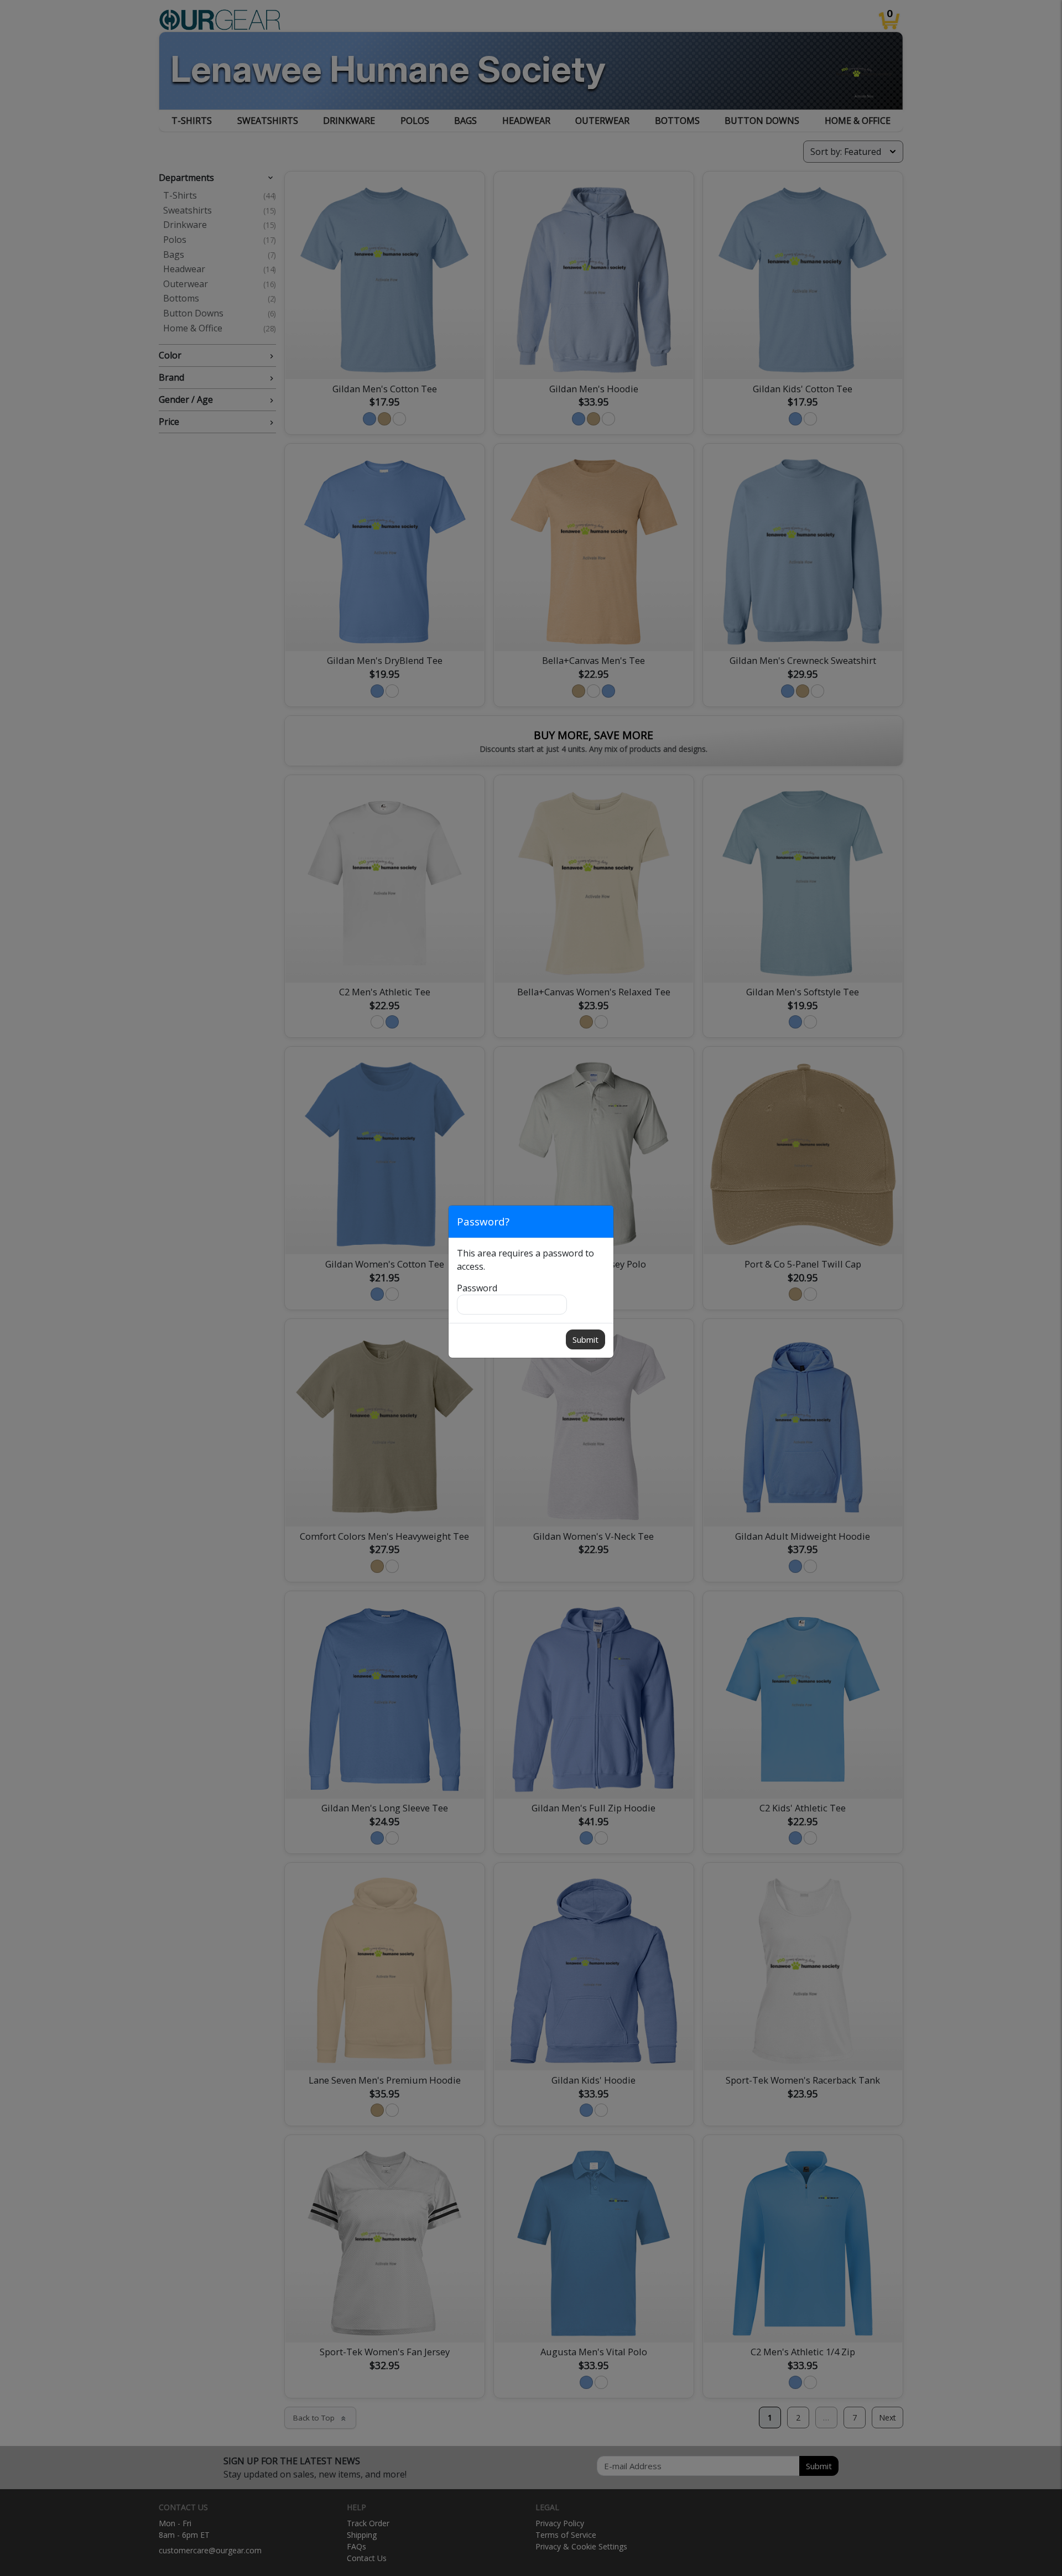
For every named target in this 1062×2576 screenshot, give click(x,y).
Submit (585, 1339)
